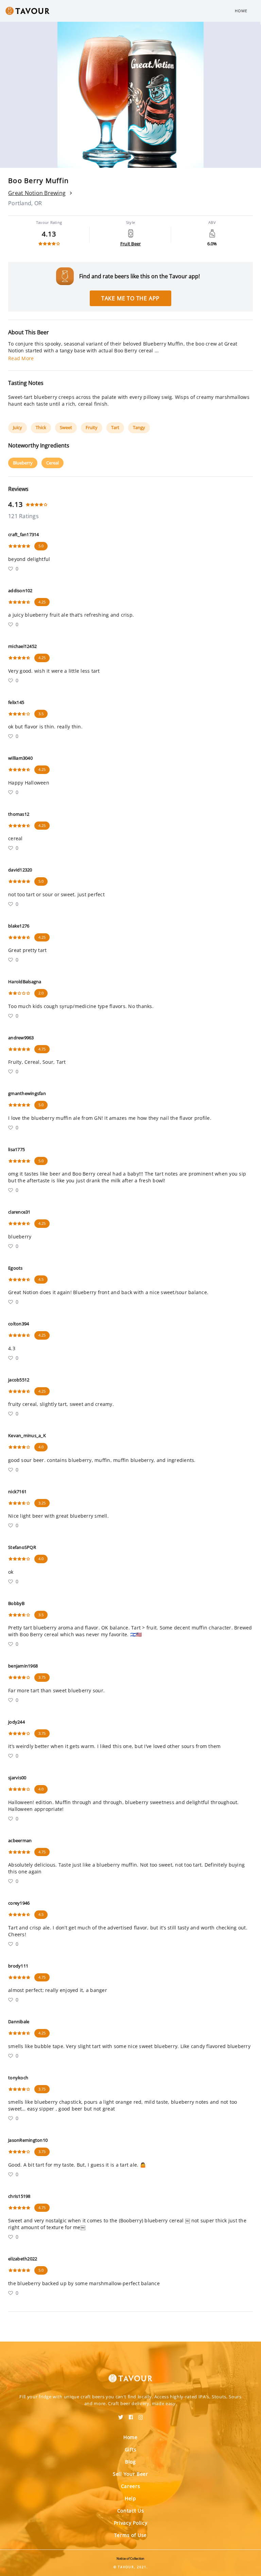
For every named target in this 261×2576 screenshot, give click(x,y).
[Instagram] (141, 2415)
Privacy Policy (131, 2523)
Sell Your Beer (130, 2474)
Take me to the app (130, 298)
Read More (21, 358)
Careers (131, 2486)
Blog (130, 2462)
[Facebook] (131, 2415)
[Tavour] (130, 2374)
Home (241, 11)
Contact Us (131, 2511)
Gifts (131, 2449)
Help (130, 2498)
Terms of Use (130, 2535)
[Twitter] (121, 2415)
